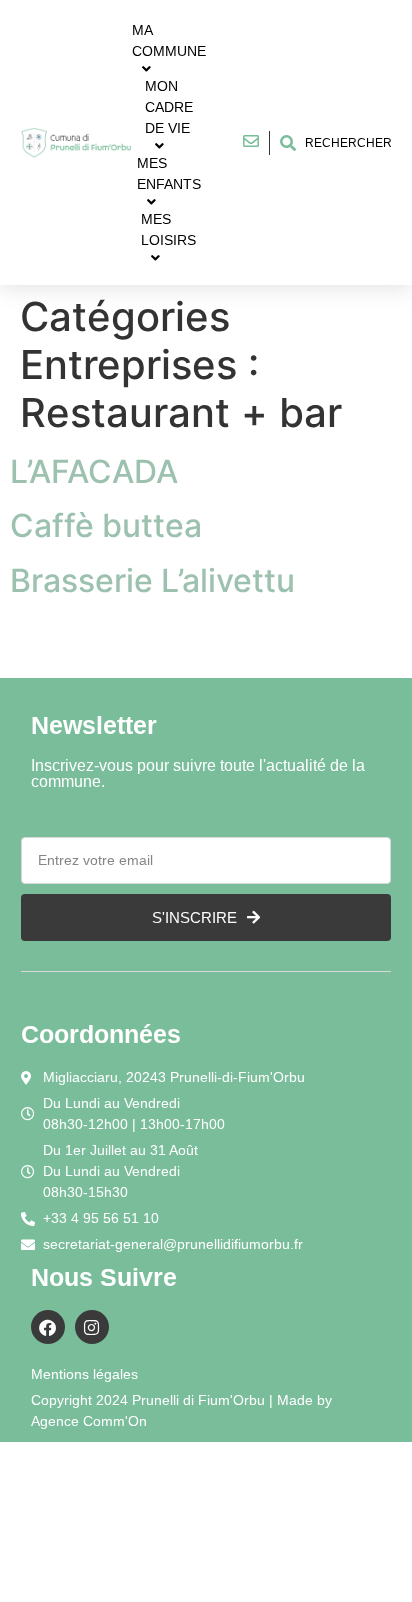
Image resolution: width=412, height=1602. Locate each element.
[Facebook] (48, 1327)
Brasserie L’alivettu (152, 580)
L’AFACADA (94, 471)
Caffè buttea (106, 525)
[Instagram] (92, 1327)
